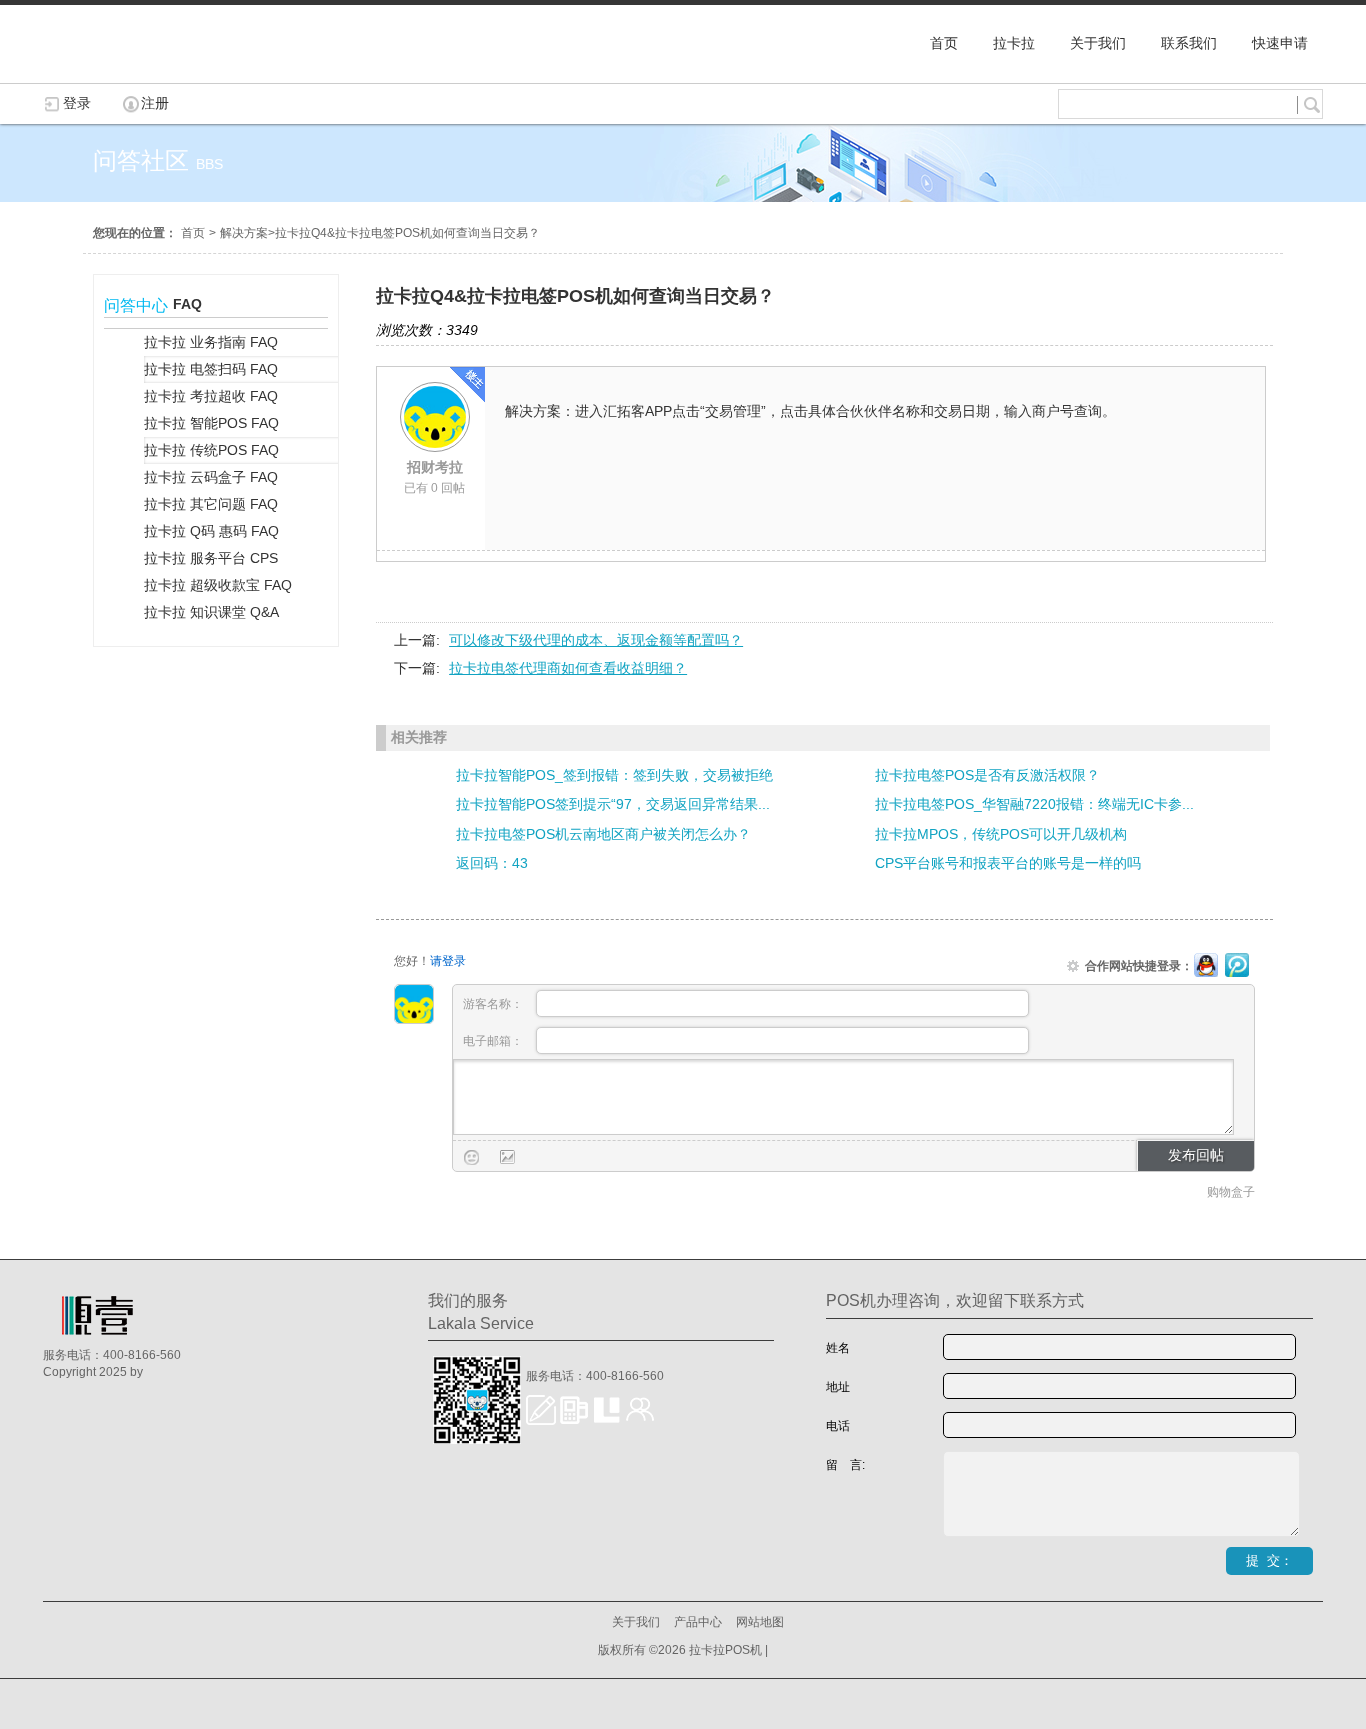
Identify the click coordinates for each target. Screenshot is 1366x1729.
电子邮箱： (494, 1041)
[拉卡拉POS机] (143, 73)
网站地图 (760, 1622)
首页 (193, 233)
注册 (155, 103)
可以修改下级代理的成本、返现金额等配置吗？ (596, 640)
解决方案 (244, 233)
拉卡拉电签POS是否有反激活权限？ (987, 775)
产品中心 (698, 1622)
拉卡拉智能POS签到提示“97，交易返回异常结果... (613, 804)
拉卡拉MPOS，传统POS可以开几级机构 (1001, 834)
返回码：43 (492, 863)
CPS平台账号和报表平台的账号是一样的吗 (1008, 863)
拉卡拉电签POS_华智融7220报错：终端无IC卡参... (1034, 804)
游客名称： (494, 1004)
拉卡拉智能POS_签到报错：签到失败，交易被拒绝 (614, 775)
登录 (77, 103)
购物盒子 (1231, 1192)
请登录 (448, 961)
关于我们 (636, 1622)
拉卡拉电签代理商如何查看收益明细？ (568, 668)
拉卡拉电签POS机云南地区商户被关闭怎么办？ (603, 834)
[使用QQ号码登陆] (1206, 966)
